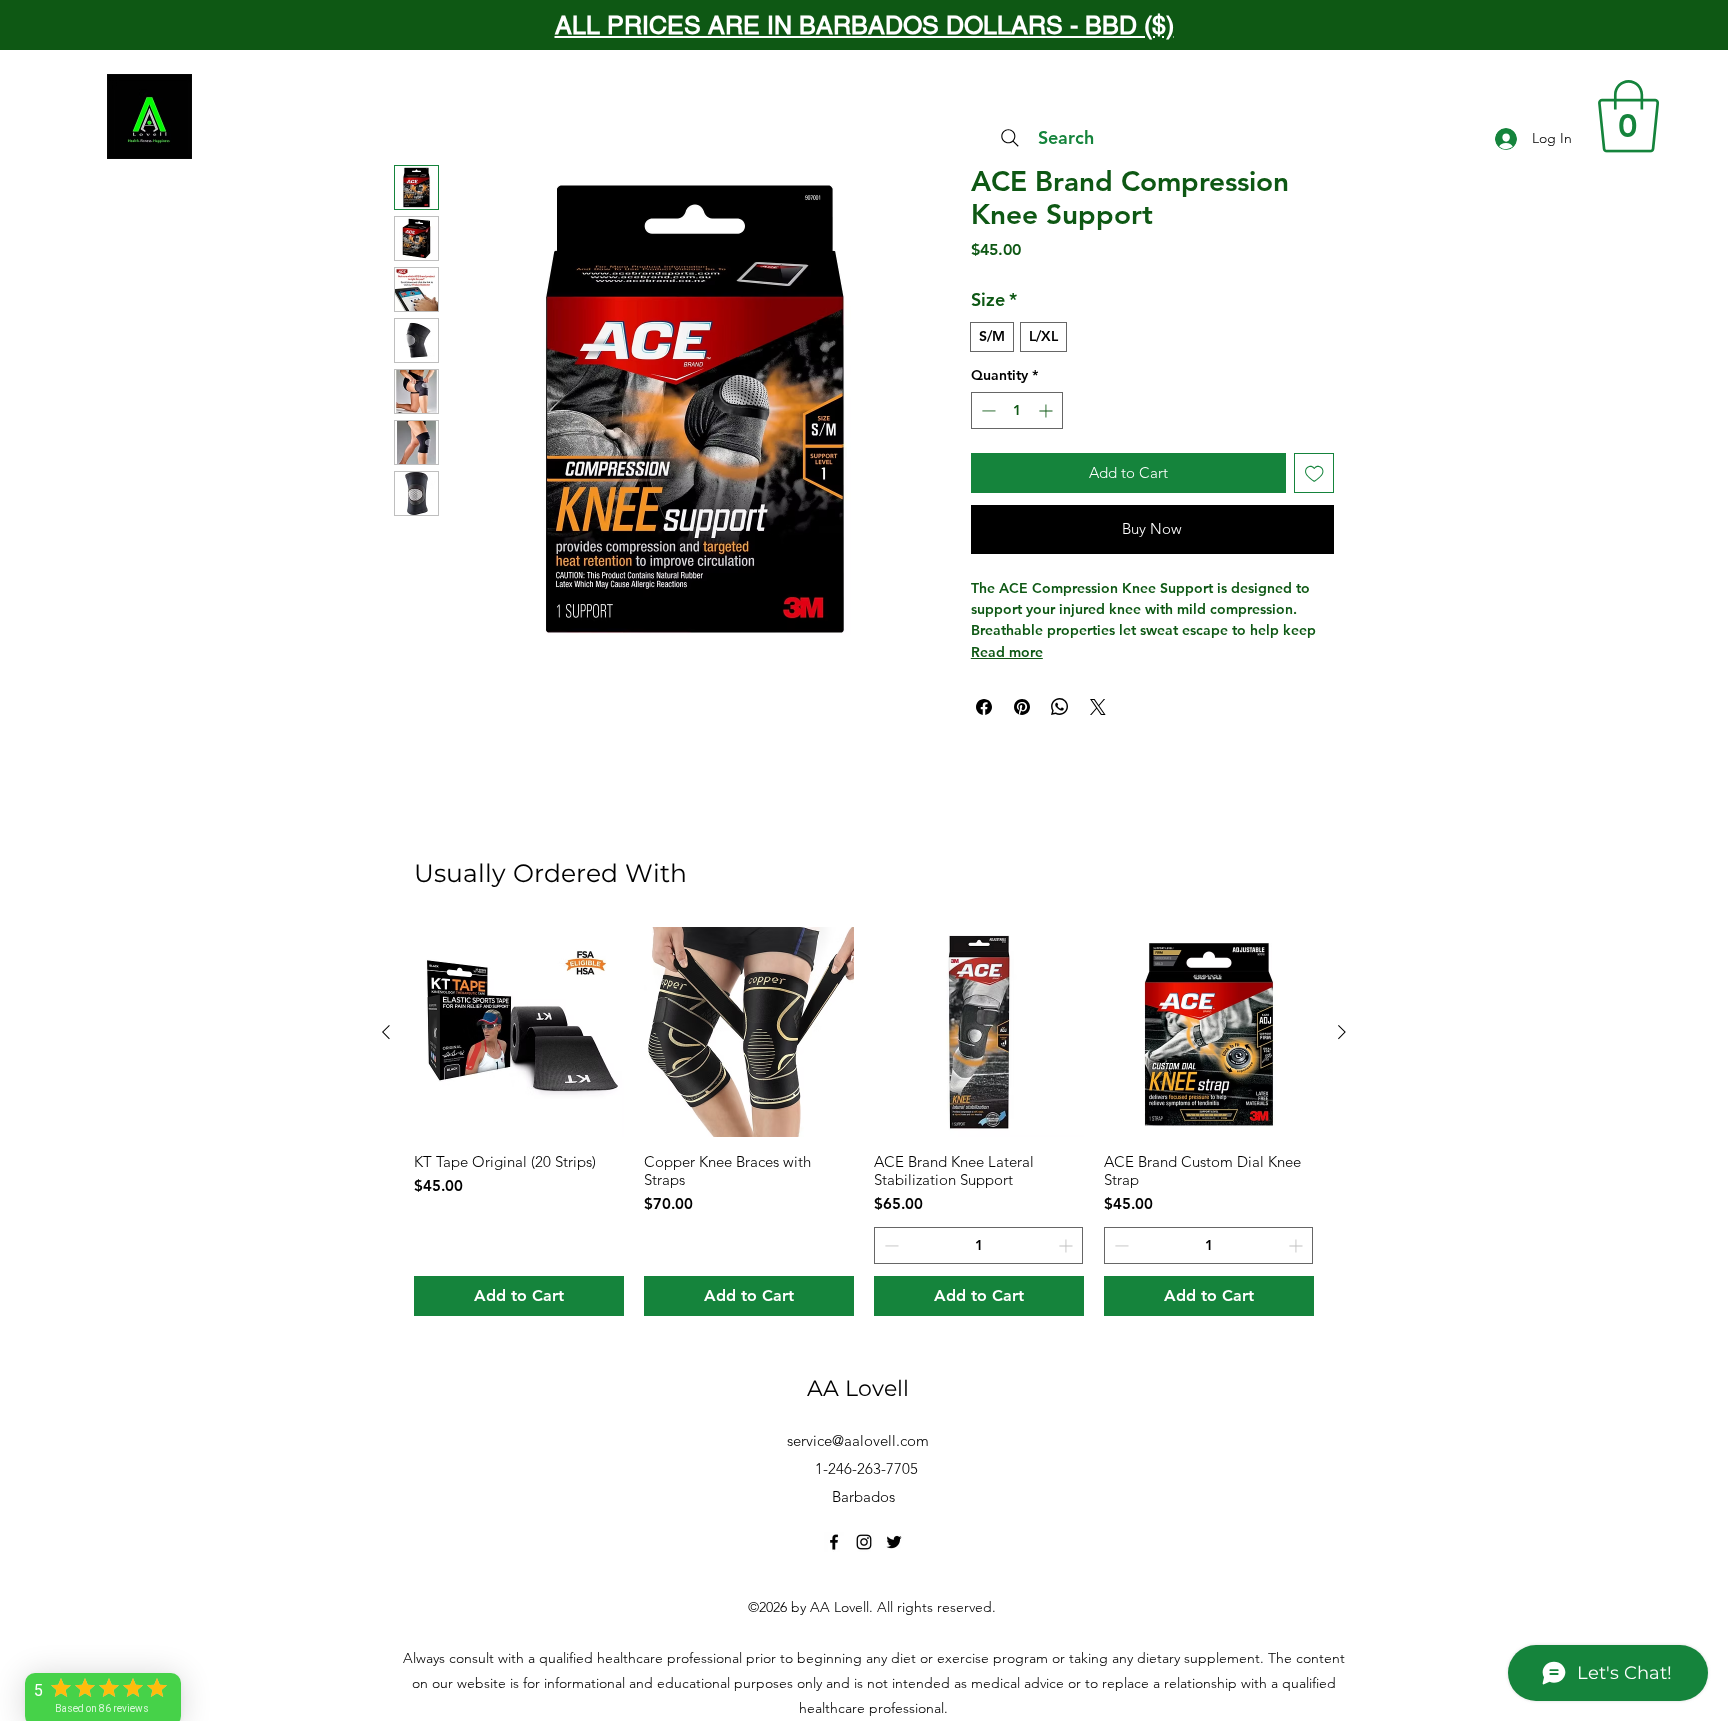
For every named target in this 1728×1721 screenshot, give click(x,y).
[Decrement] (986, 410)
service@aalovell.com (858, 1440)
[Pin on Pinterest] (1022, 707)
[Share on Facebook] (984, 707)
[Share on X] (1098, 707)
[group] (864, 1122)
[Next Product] (1342, 1032)
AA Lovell (858, 1388)
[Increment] (1047, 410)
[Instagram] (864, 1542)
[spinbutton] (1017, 410)
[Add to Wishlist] (1314, 473)
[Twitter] (894, 1542)
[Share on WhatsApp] (1060, 707)
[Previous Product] (386, 1032)
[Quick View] (519, 1032)
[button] (1628, 116)
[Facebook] (834, 1542)
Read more (1007, 652)
